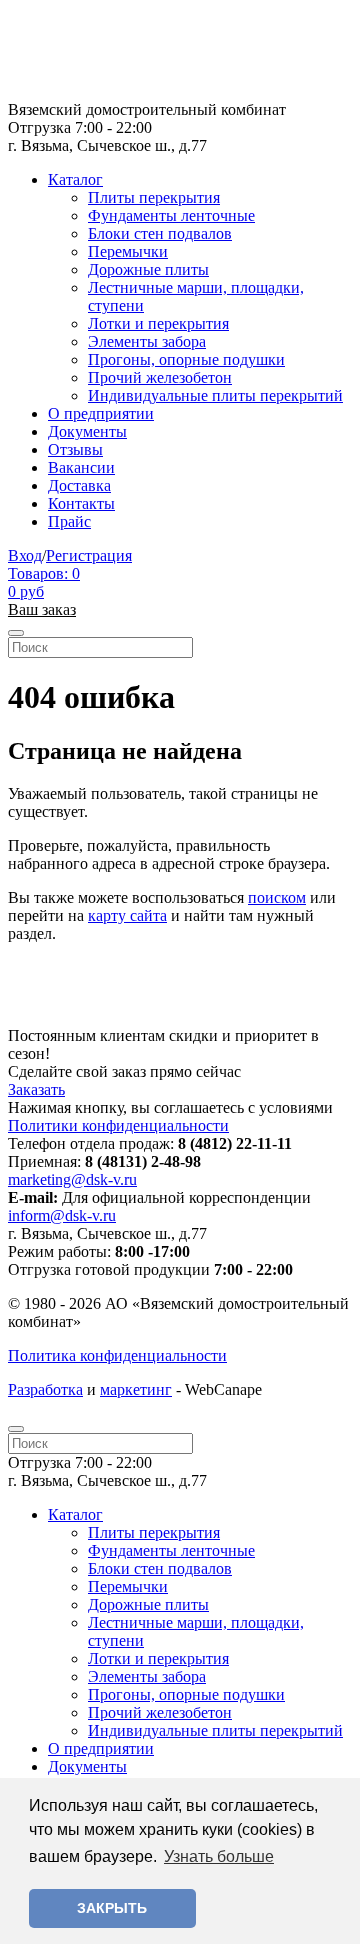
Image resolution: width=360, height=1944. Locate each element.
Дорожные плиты (148, 269)
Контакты (81, 503)
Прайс (69, 521)
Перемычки (128, 251)
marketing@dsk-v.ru (72, 1179)
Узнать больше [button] (219, 1856)
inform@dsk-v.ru (62, 1215)
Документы (87, 431)
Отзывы (75, 449)
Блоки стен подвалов (160, 233)
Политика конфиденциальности (117, 1355)
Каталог (75, 179)
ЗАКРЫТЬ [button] (112, 1908)
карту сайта (127, 915)
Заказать (36, 1089)
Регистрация (89, 555)
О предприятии (101, 413)
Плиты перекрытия (154, 197)
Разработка (45, 1389)
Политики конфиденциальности (118, 1125)
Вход (25, 555)
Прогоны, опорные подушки (186, 359)
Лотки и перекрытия (158, 323)
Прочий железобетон (160, 377)
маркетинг (136, 1389)
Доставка (79, 485)
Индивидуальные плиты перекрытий (215, 395)
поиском (277, 897)
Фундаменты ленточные (171, 215)
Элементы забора (147, 341)
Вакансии (81, 467)
